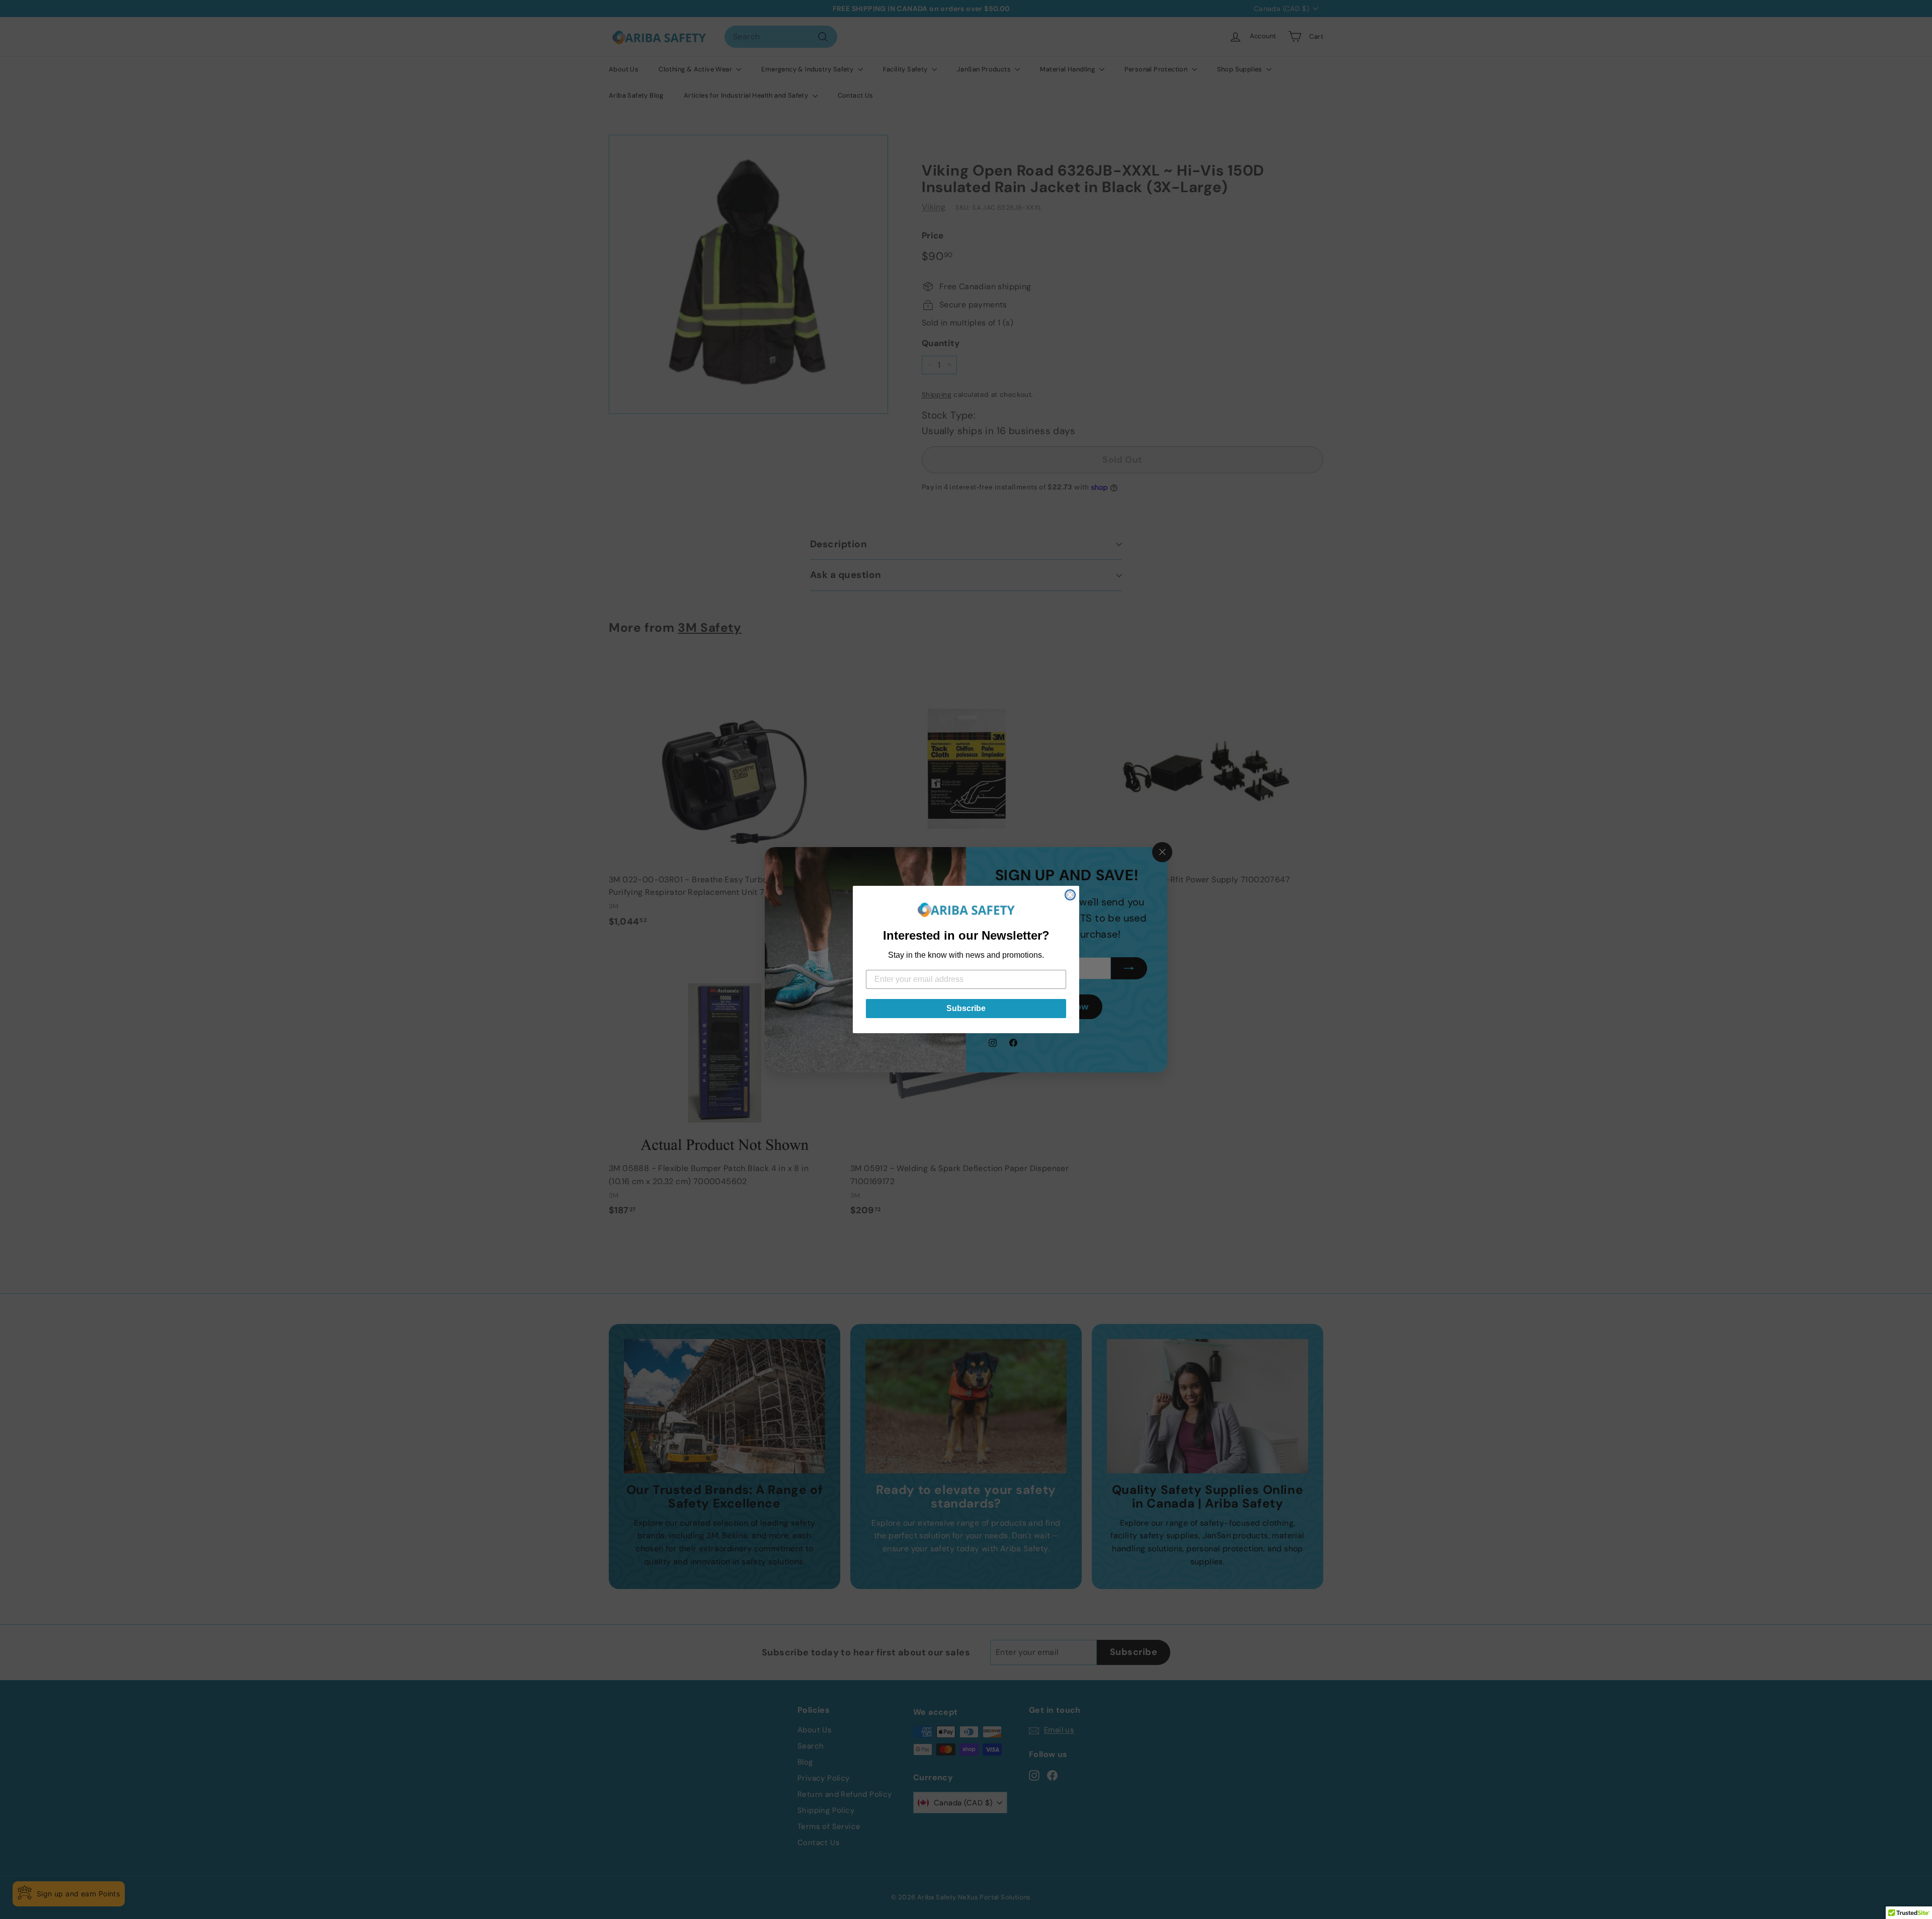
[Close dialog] (1070, 895)
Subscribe (966, 1008)
